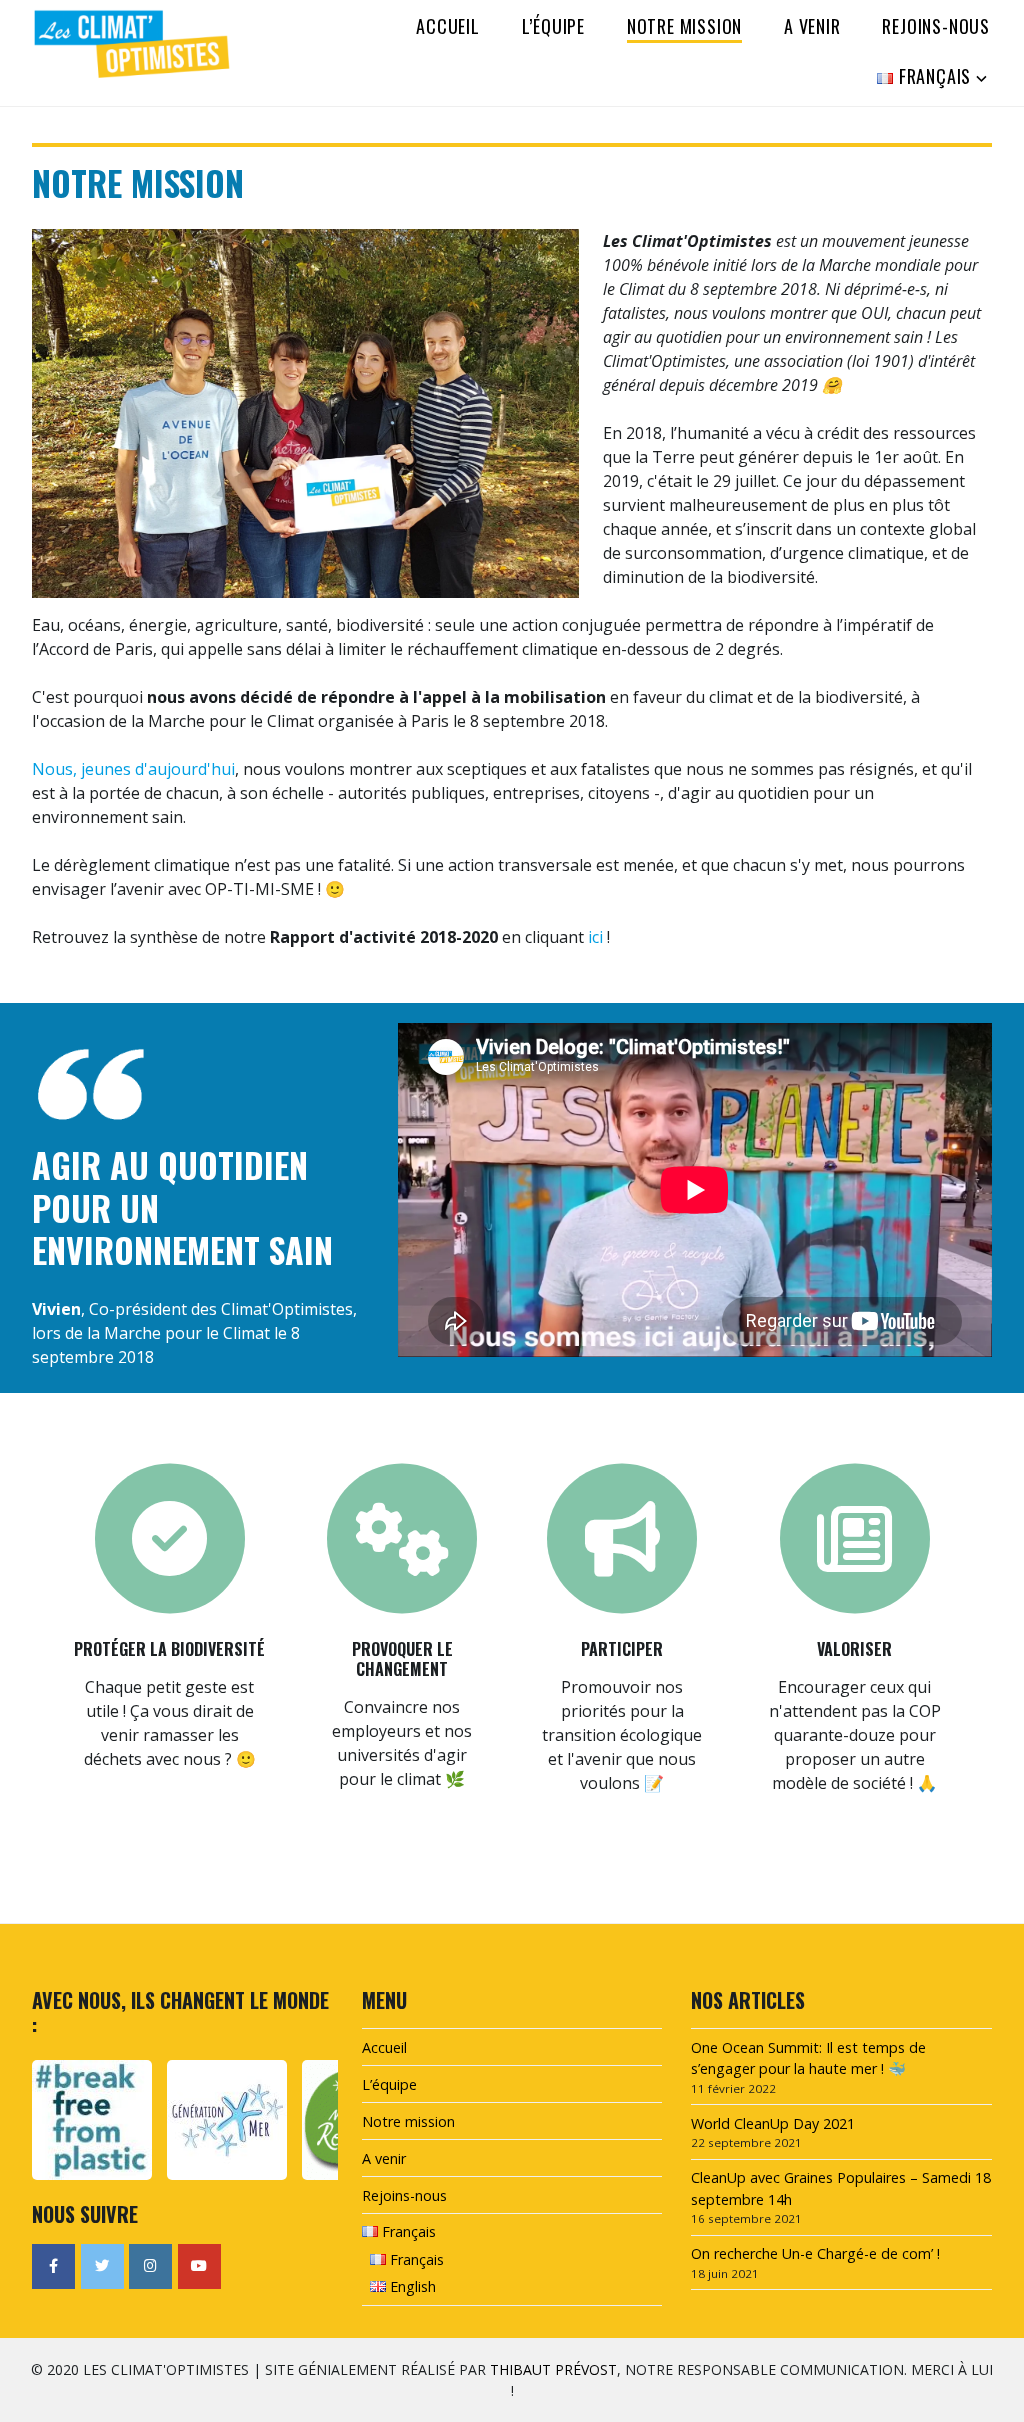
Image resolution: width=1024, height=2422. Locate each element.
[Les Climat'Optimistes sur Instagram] (150, 2266)
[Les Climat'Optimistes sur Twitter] (102, 2266)
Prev (52, 2119)
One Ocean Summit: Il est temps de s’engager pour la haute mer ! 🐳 (808, 2058)
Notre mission (684, 26)
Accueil (448, 26)
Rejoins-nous (936, 26)
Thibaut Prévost (553, 2369)
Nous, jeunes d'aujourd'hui (133, 769)
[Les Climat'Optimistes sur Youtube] (199, 2266)
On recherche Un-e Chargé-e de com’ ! (815, 2253)
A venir (812, 26)
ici (595, 937)
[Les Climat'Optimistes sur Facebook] (53, 2266)
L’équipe (553, 26)
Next (316, 2119)
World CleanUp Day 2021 (773, 2123)
